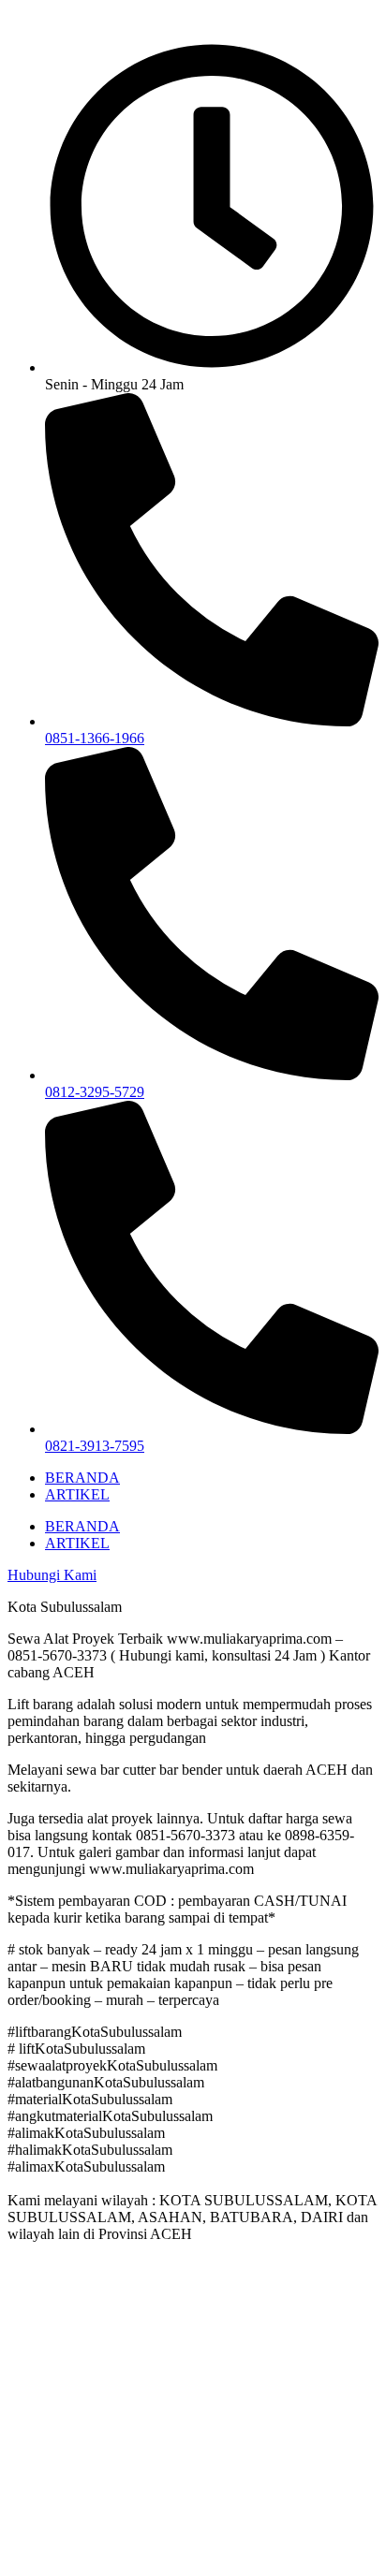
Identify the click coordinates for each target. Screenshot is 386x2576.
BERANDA (82, 1478)
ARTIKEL (77, 1494)
